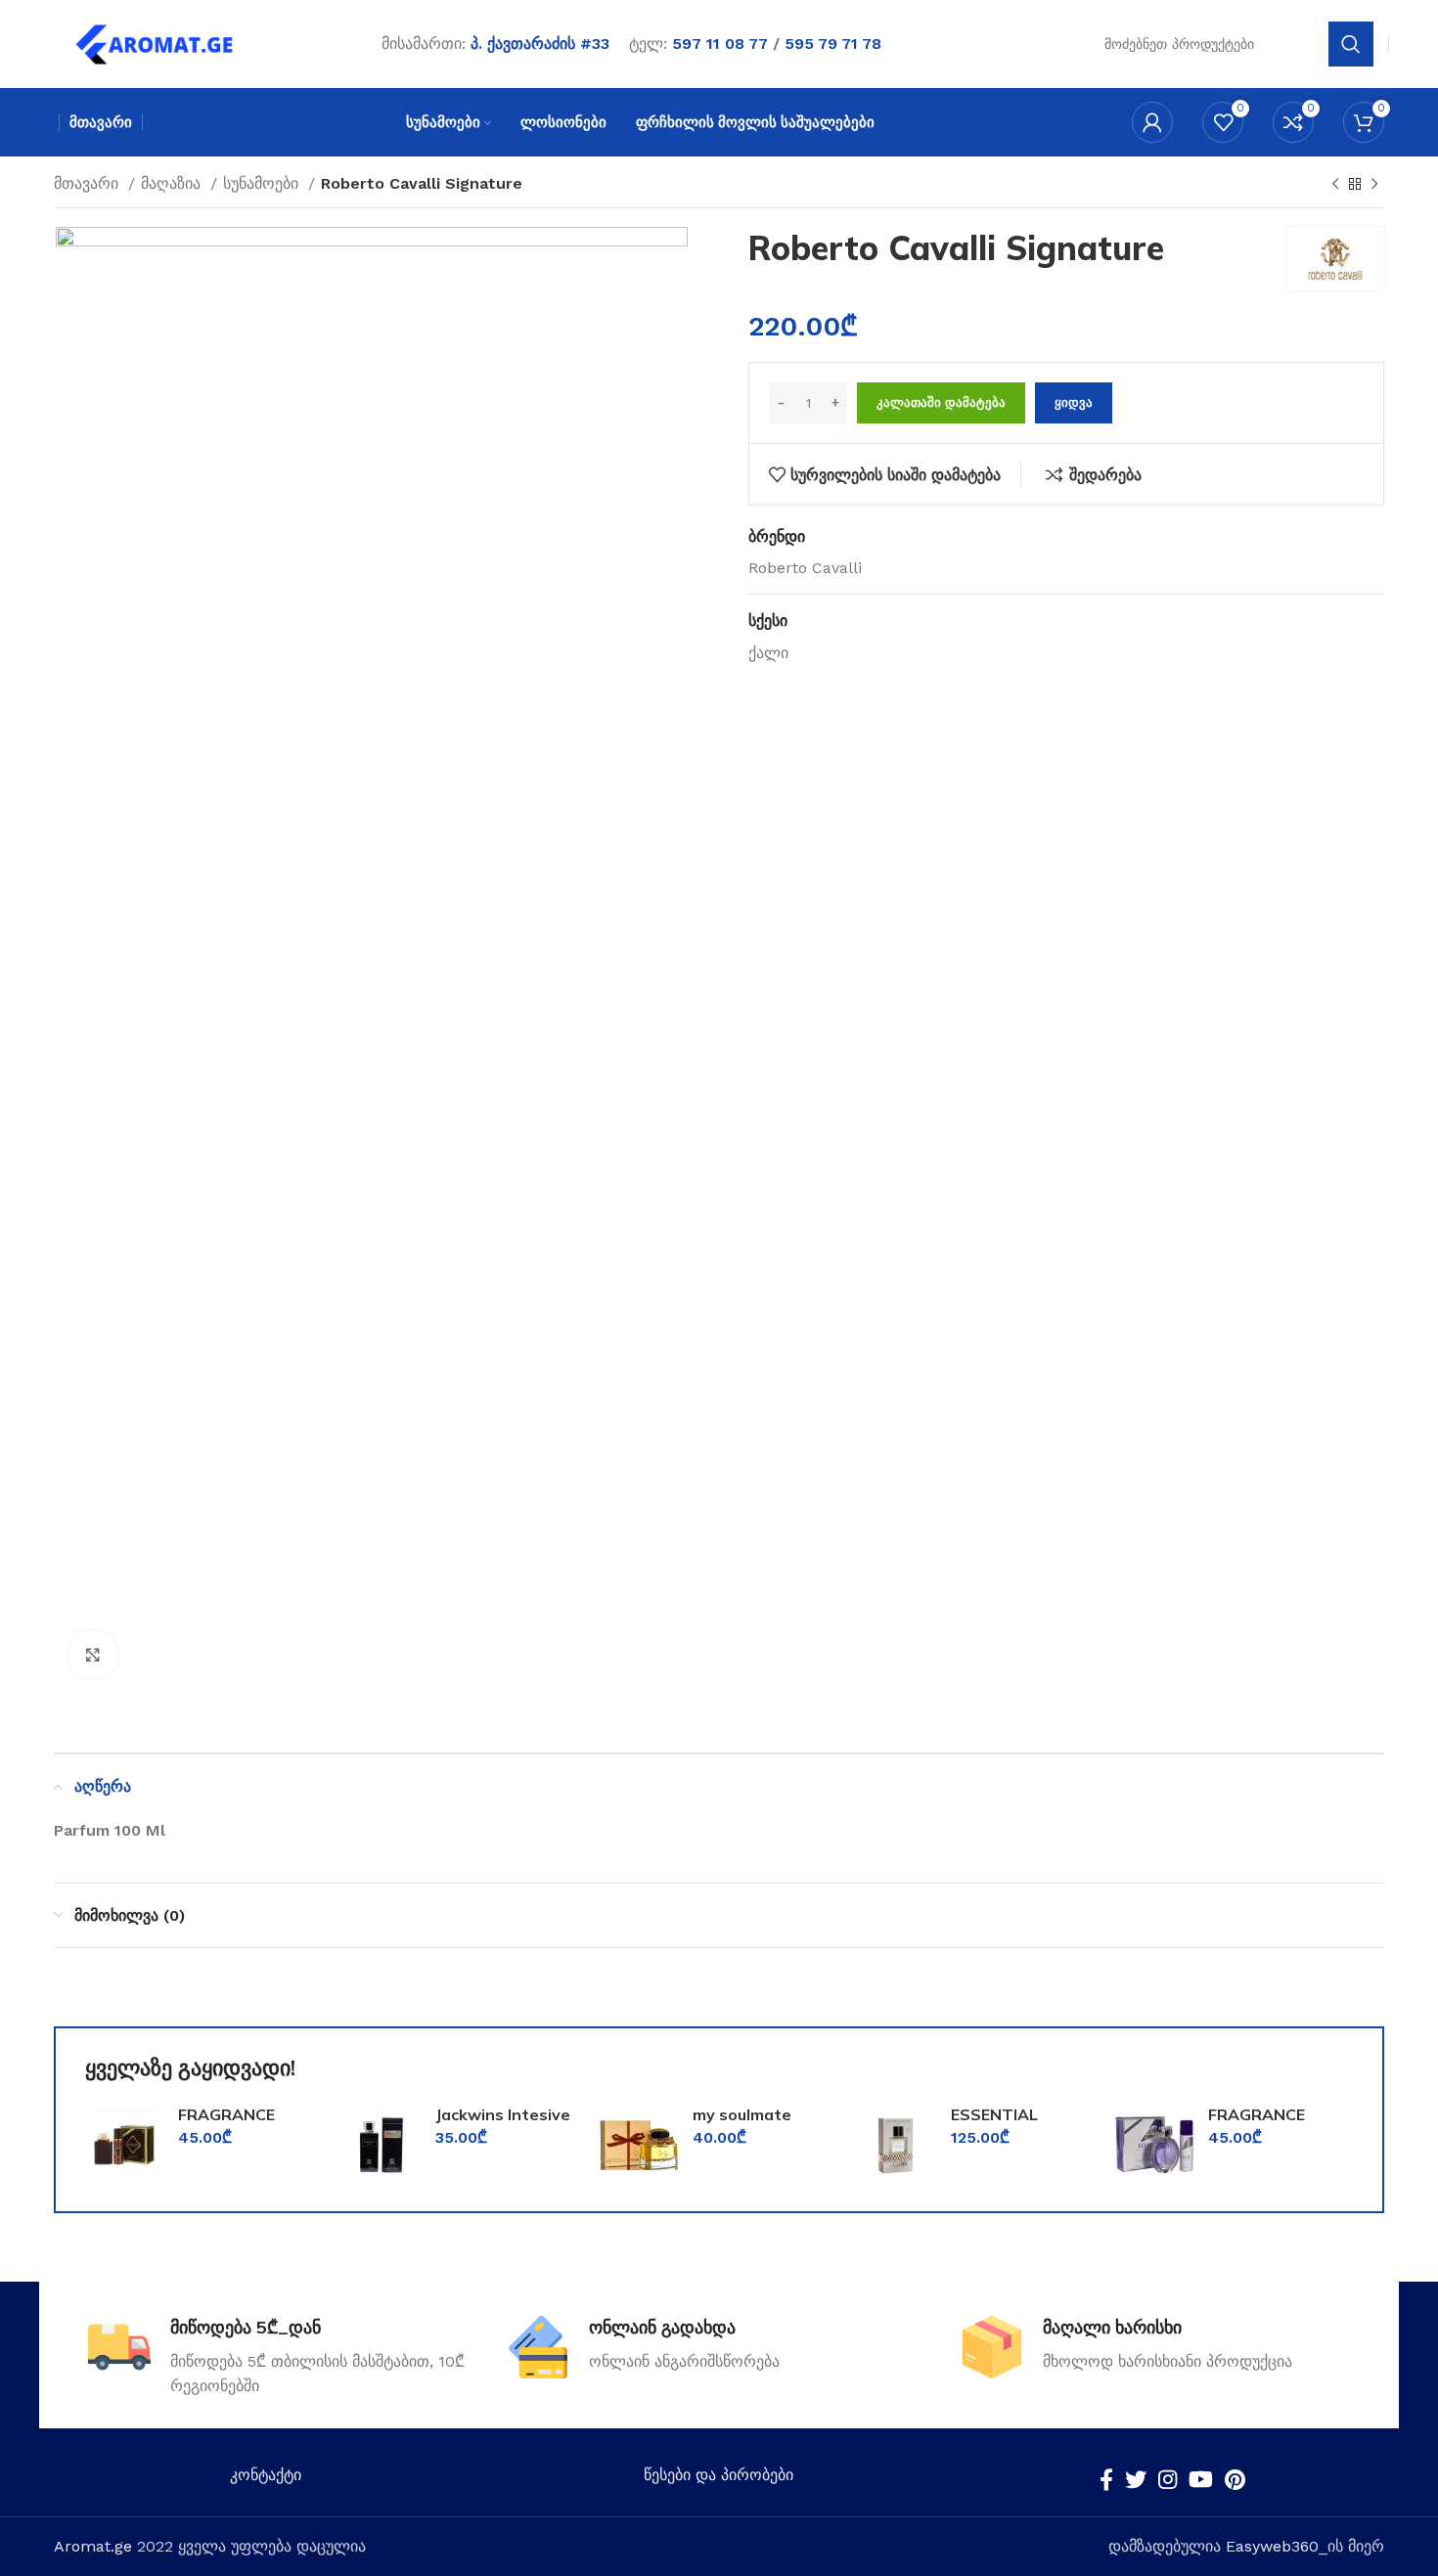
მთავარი (89, 183)
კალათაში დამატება (941, 402)
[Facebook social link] (1106, 2479)
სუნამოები (263, 183)
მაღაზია (173, 183)
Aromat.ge (93, 2546)
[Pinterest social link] (1235, 2479)
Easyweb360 (1272, 2546)
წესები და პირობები (719, 2475)
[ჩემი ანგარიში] (1152, 122)
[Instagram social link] (1168, 2479)
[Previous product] (1335, 185)
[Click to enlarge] (93, 1655)
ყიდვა (1074, 402)
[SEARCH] (1351, 44)
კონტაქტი (266, 2475)
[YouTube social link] (1201, 2479)
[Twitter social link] (1136, 2479)
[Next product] (1374, 185)
